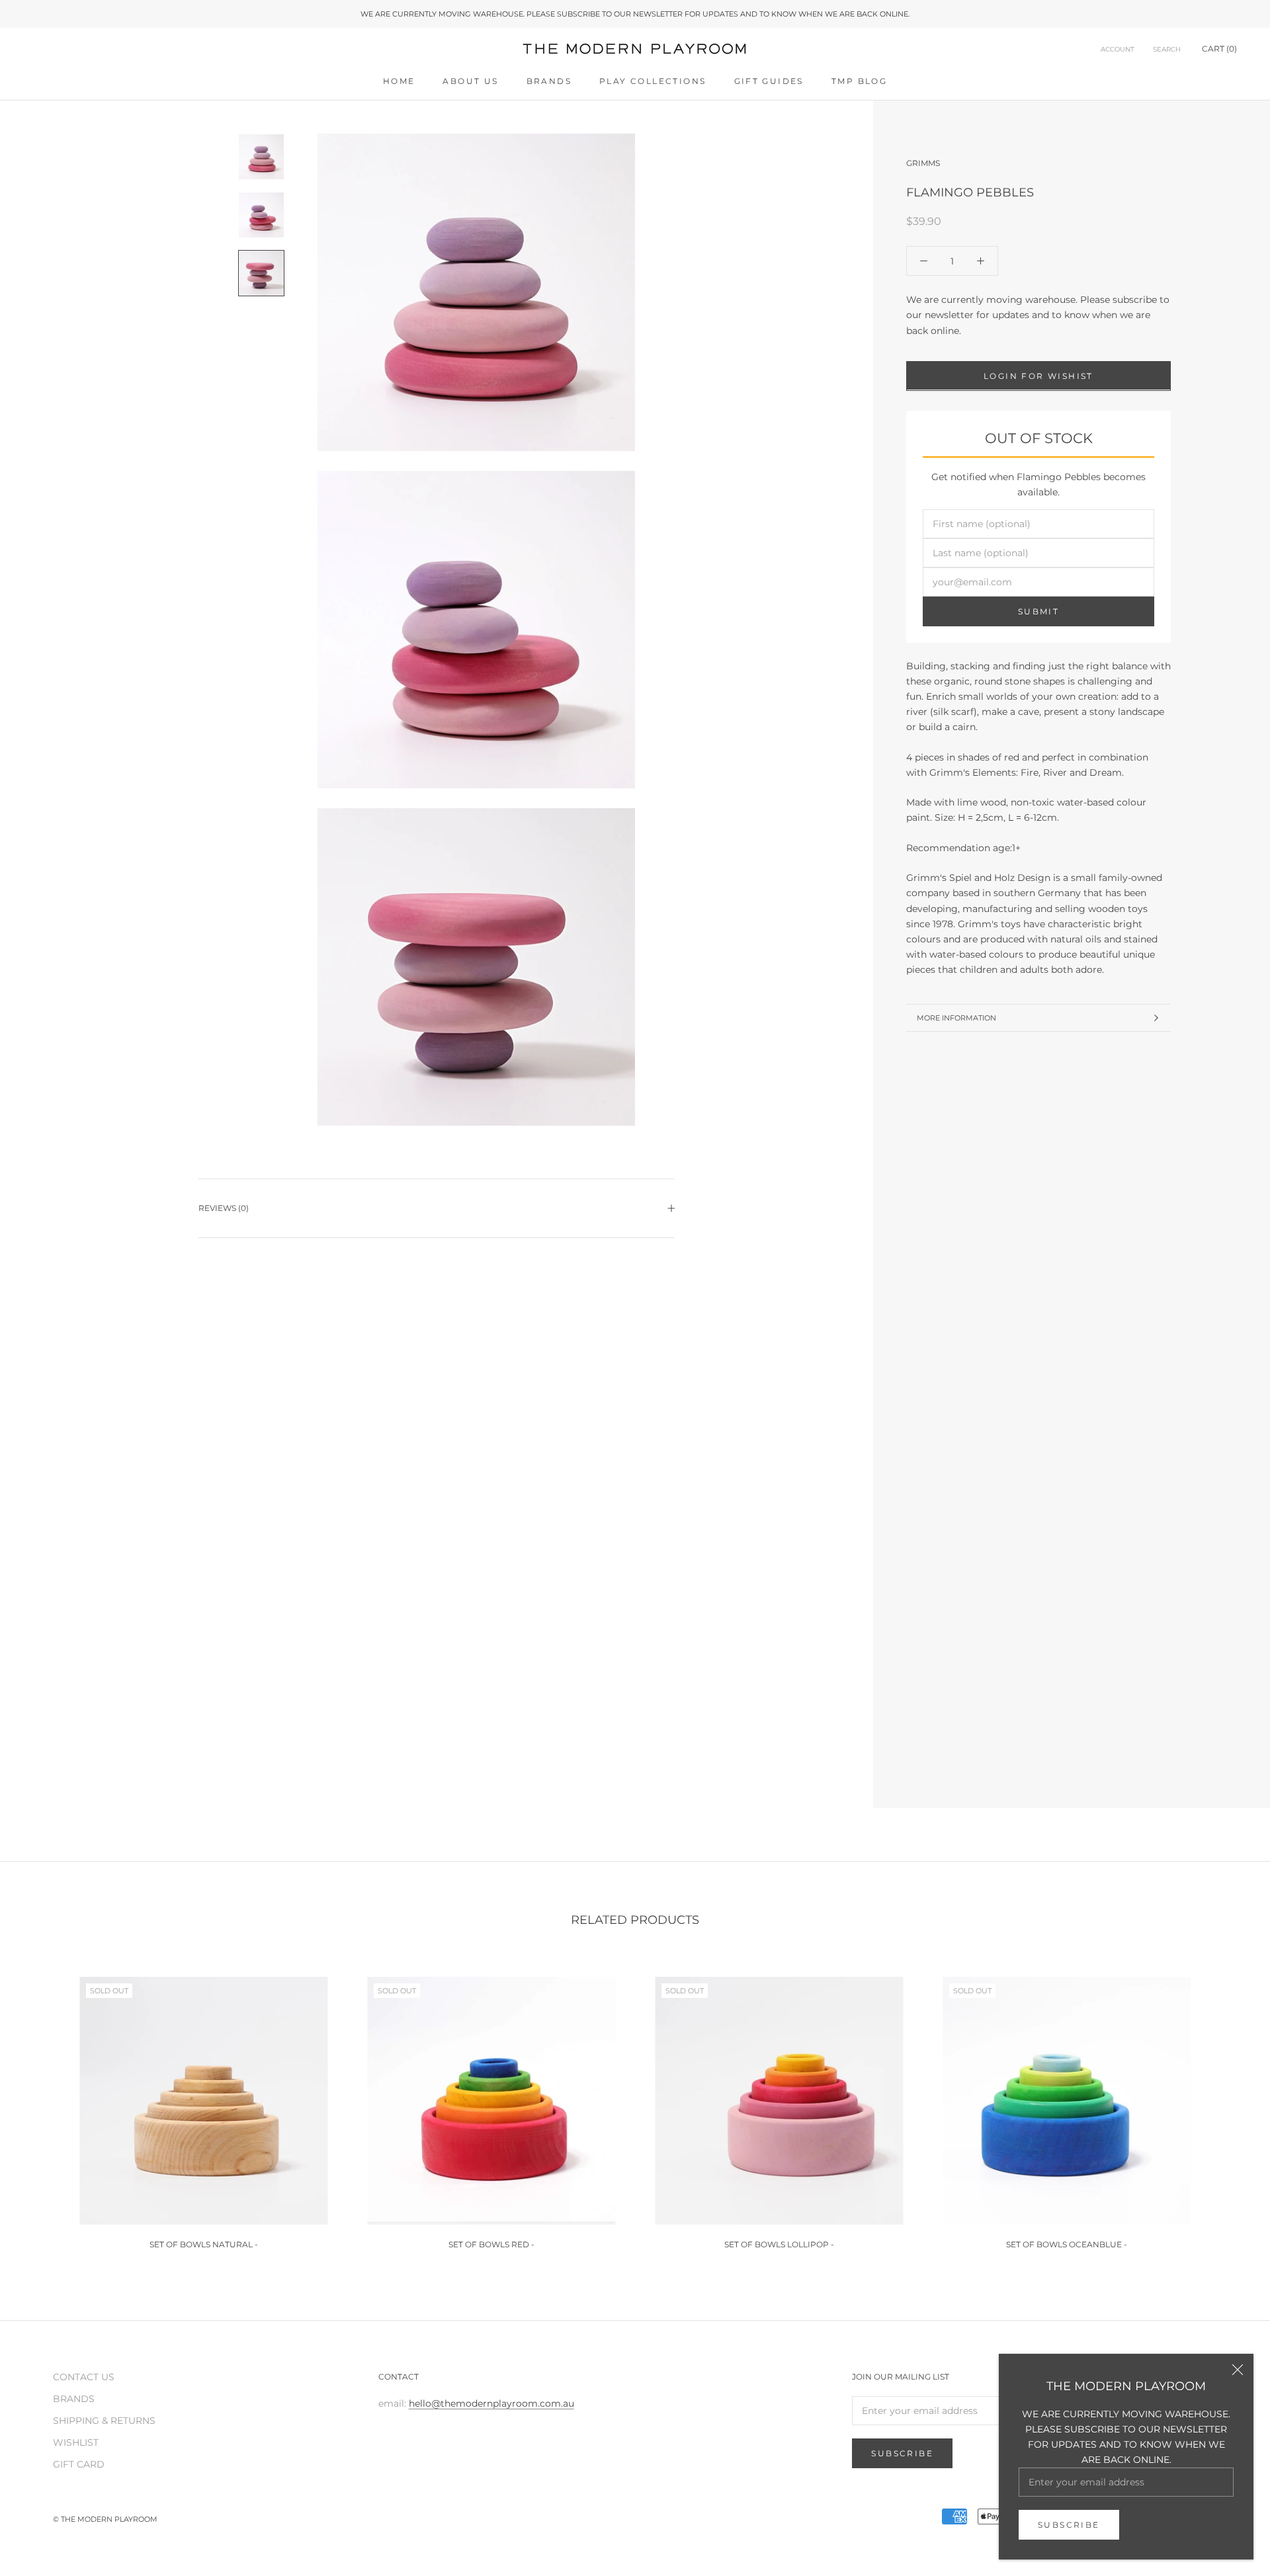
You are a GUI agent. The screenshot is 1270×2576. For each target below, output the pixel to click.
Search (1167, 50)
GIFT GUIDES (769, 81)
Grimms (923, 163)
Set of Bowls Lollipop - (779, 2244)
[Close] (1238, 2370)
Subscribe (1069, 2525)
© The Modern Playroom (105, 2519)
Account (1118, 50)
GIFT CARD (79, 2464)
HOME (399, 81)
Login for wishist (1038, 375)
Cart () (1219, 49)
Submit (1038, 611)
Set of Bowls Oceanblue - (1067, 2244)
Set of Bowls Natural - (204, 2244)
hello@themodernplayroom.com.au (491, 2403)
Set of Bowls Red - (491, 2244)
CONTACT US (84, 2377)
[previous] (41, 2107)
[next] (1229, 2107)
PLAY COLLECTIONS (653, 81)
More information (956, 1018)
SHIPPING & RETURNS (104, 2421)
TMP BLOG (859, 81)
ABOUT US (470, 81)
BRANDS (549, 81)
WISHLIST (76, 2442)
